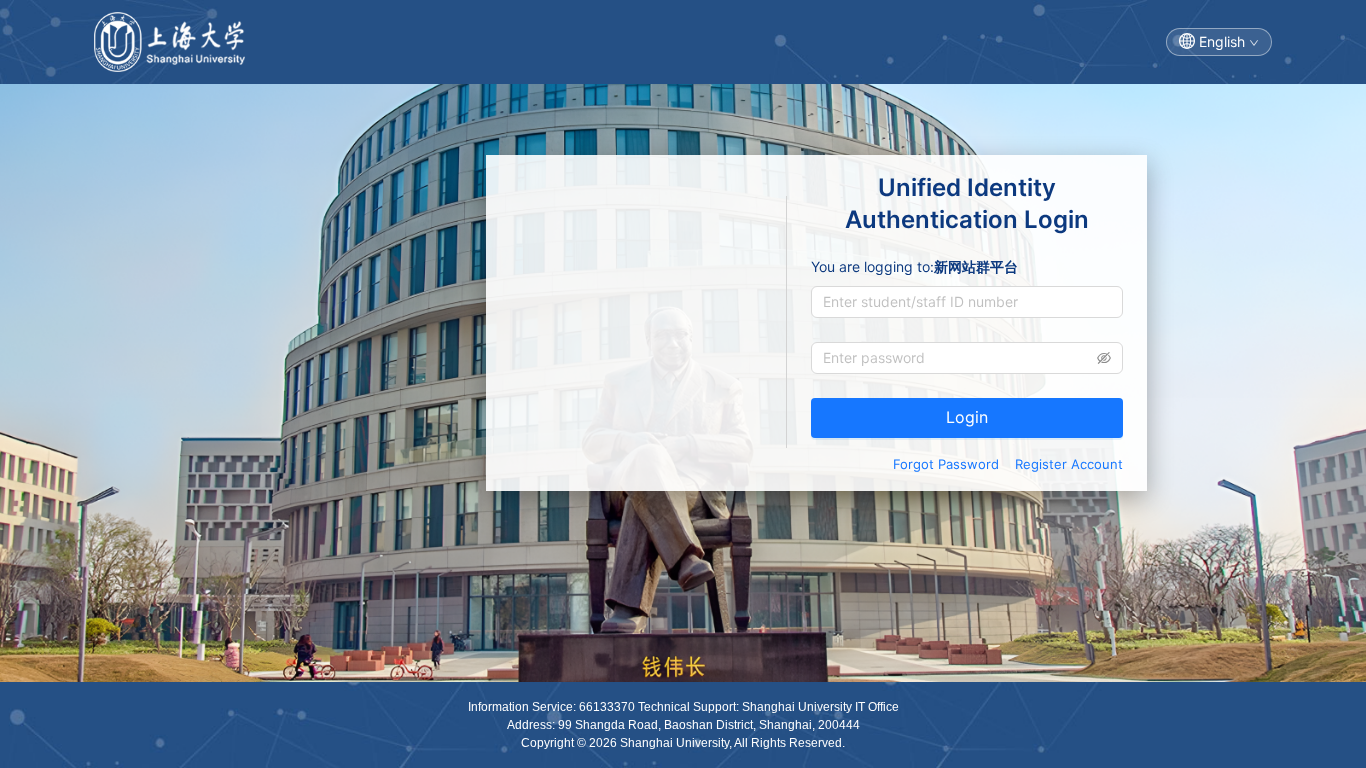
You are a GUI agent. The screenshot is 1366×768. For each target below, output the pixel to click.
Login (967, 417)
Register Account (1069, 464)
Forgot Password (946, 464)
